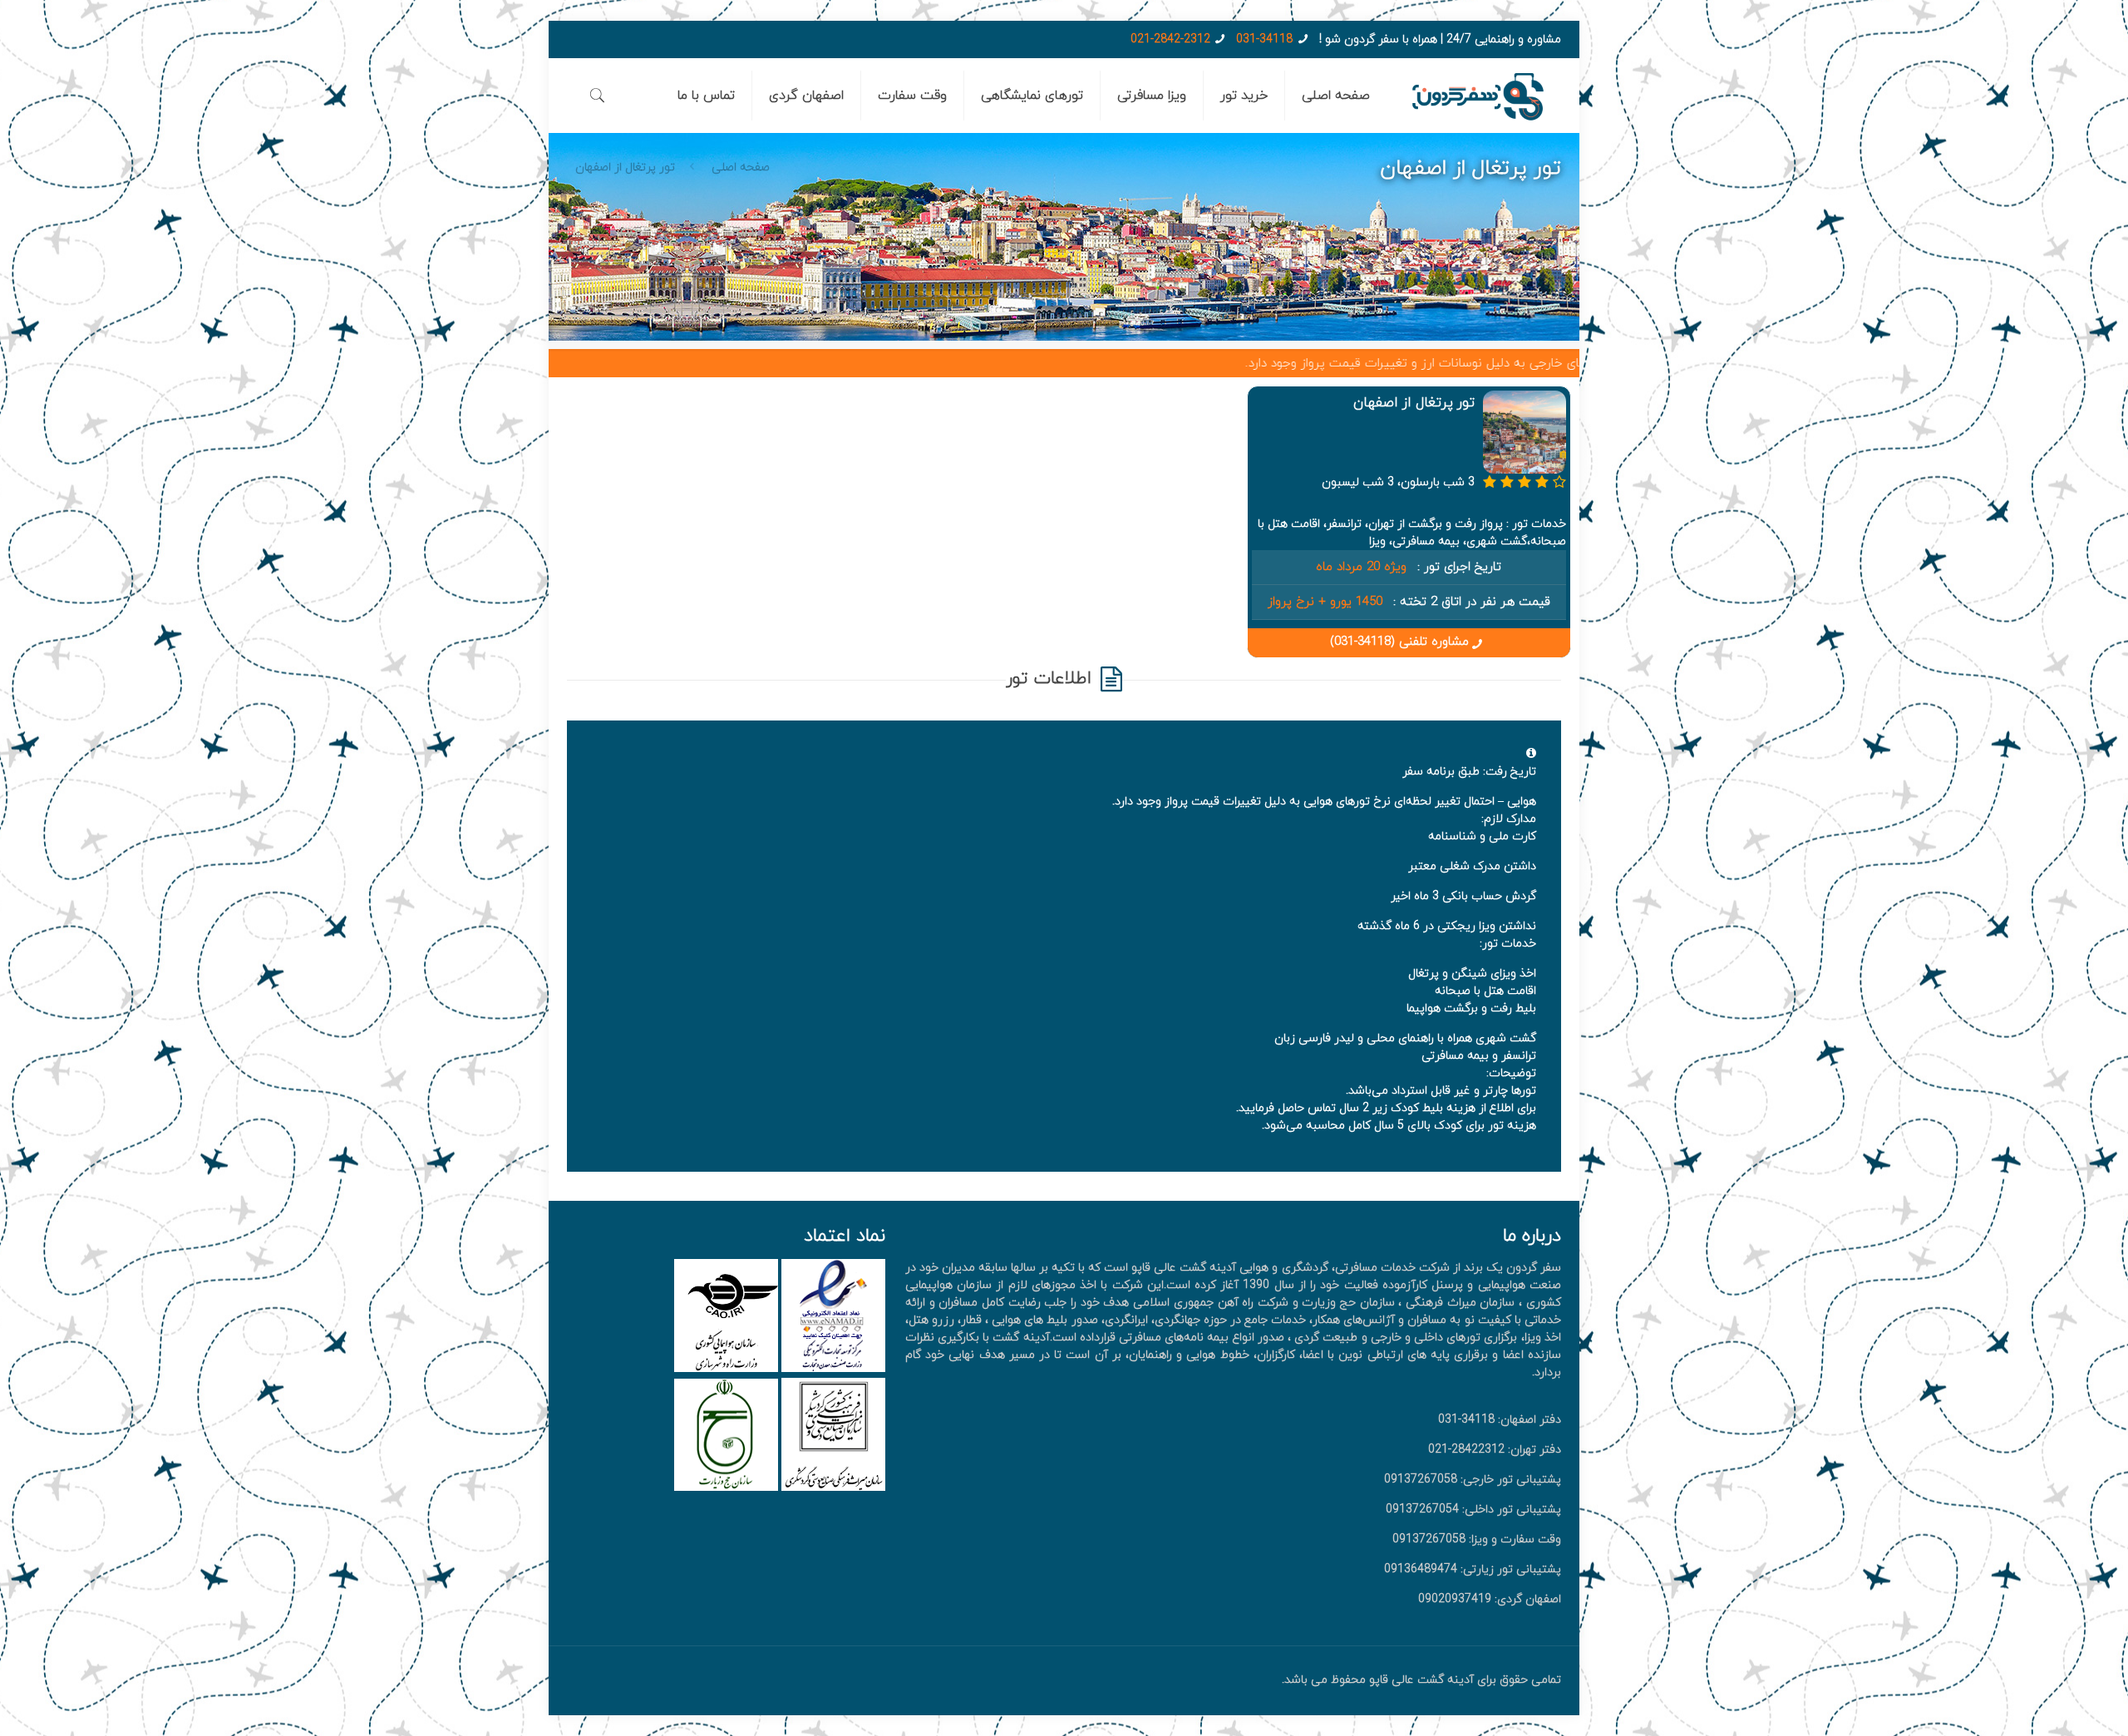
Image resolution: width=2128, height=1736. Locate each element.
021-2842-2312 (1170, 39)
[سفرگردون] (1478, 96)
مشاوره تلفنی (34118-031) (1399, 642)
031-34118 (1264, 39)
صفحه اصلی (741, 167)
